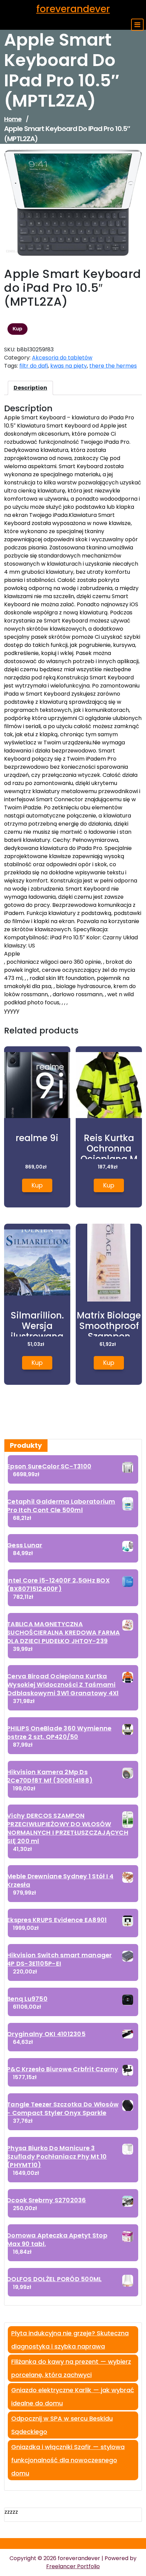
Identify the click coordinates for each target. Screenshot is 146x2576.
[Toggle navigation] (137, 25)
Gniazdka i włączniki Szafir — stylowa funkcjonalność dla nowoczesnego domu (68, 2460)
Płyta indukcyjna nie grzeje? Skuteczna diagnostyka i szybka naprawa (70, 2340)
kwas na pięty (69, 366)
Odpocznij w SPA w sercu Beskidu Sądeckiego (62, 2425)
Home (13, 119)
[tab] (30, 388)
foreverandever (73, 9)
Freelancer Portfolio (73, 2566)
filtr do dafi (34, 366)
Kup (17, 329)
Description (30, 388)
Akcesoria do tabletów (62, 358)
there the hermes (113, 366)
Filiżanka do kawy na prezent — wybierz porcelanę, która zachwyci (71, 2368)
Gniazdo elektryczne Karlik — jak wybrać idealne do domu (73, 2397)
